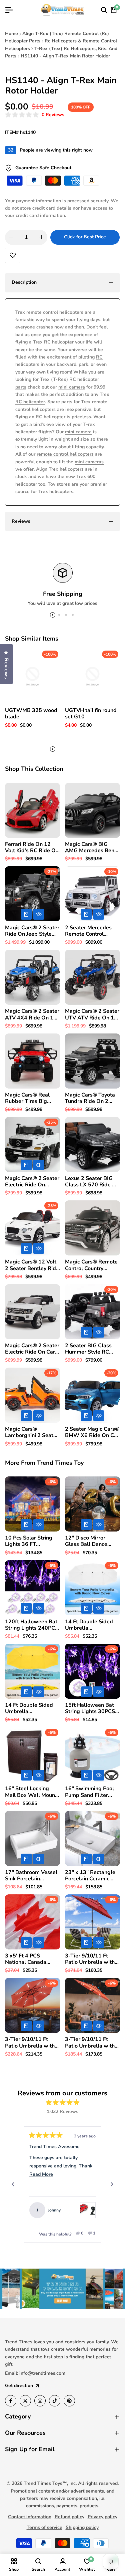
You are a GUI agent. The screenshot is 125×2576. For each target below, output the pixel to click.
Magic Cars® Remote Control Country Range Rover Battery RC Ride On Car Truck (92, 1265)
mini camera (72, 387)
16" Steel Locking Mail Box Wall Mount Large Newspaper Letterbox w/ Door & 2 (31, 1792)
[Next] (112, 2184)
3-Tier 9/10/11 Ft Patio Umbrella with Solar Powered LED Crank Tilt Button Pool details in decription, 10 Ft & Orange (92, 2043)
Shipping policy (82, 2527)
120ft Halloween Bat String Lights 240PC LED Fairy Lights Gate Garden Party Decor (32, 1625)
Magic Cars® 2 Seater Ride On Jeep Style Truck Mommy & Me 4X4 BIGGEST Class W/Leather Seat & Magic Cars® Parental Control (32, 931)
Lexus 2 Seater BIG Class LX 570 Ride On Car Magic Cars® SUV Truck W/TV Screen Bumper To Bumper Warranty (92, 1182)
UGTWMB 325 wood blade (31, 714)
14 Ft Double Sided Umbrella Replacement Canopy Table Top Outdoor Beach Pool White (91, 1625)
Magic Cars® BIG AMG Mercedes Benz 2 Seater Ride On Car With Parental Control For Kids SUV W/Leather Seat (92, 848)
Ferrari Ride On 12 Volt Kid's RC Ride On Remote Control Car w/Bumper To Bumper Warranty (32, 848)
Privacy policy (102, 2517)
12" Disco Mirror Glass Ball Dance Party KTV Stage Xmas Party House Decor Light (88, 1541)
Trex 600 (86, 477)
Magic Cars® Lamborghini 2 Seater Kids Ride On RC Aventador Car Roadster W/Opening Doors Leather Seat (32, 1432)
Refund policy (69, 2517)
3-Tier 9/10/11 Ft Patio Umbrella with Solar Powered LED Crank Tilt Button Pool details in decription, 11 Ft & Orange (32, 2043)
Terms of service (44, 2527)
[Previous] (13, 2184)
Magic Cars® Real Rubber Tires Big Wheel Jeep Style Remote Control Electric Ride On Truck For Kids (32, 1098)
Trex (20, 312)
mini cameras (89, 462)
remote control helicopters (65, 454)
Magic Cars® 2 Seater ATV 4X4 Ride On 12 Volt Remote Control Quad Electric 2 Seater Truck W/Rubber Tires (32, 1014)
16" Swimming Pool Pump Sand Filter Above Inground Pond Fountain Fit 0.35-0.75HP (92, 1792)
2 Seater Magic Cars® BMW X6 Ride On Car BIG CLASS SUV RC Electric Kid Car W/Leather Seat (92, 1432)
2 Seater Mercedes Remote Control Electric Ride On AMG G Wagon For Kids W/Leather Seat (92, 931)
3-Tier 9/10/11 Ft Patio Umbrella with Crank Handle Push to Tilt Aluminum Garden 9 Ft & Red (92, 1959)
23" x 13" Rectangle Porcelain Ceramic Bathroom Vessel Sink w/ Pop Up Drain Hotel (92, 1876)
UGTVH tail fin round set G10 (91, 714)
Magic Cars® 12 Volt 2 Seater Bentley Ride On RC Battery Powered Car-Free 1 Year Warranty (32, 1265)
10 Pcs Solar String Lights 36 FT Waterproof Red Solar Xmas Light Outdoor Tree (32, 1541)
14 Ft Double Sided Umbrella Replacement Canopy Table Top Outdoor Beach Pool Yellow (31, 1708)
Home (11, 34)
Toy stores (59, 484)
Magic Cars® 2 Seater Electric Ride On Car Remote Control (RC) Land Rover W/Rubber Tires (32, 1349)
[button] (35, 115)
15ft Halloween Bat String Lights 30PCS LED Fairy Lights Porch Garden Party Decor (90, 1708)
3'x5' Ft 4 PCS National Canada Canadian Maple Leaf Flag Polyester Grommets (31, 1959)
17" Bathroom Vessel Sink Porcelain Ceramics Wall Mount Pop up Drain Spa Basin (31, 1876)
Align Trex (47, 469)
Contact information (30, 2517)
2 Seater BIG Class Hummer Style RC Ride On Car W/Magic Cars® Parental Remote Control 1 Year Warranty (92, 1349)
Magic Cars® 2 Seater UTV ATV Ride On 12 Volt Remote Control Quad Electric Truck (92, 1014)
